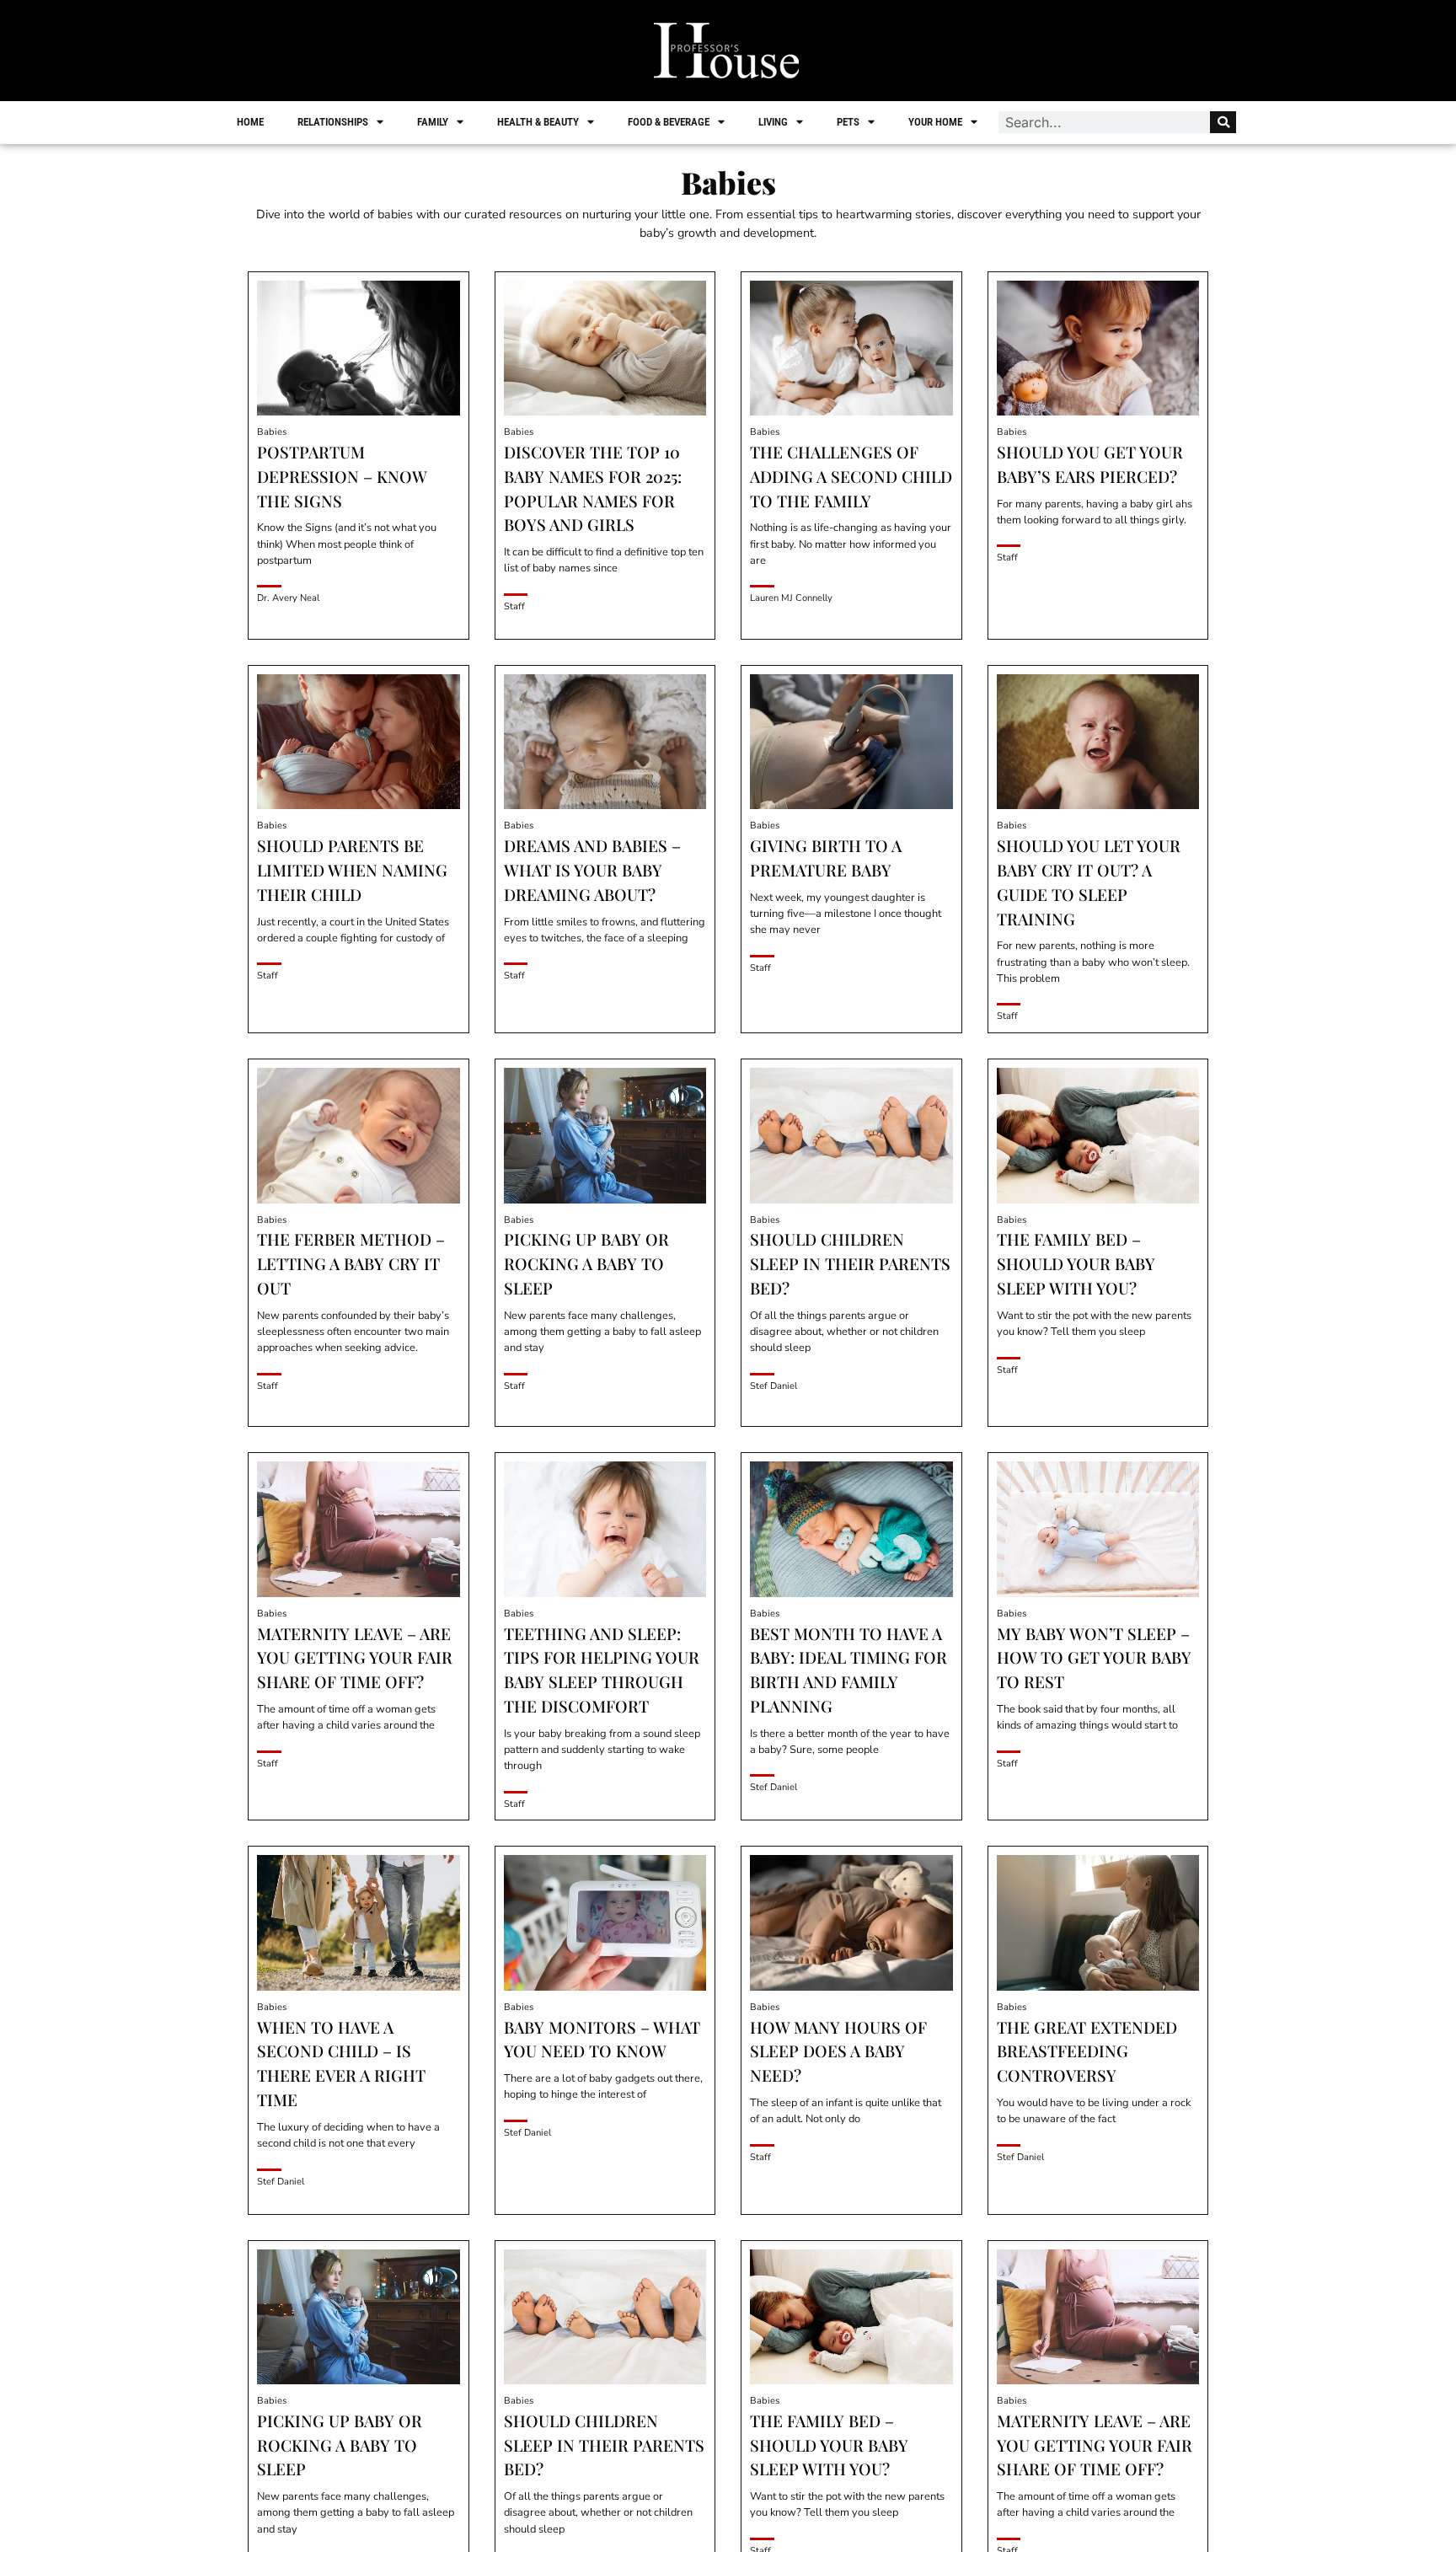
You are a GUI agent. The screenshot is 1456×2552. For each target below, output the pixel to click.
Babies (272, 432)
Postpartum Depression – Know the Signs (342, 476)
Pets (848, 122)
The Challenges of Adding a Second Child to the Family (851, 476)
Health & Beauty (538, 122)
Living (773, 122)
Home (250, 122)
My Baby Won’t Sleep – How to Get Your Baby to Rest (1094, 1658)
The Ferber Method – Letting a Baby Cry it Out (351, 1263)
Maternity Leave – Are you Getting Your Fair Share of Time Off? (355, 1658)
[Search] (1223, 122)
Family (433, 122)
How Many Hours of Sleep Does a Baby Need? (838, 2051)
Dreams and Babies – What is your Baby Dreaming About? (592, 870)
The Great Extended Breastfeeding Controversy (1087, 2051)
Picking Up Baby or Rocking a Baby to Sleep (586, 1263)
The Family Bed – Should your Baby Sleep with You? (1076, 1263)
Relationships (333, 122)
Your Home (935, 122)
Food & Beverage (669, 122)
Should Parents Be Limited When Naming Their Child (352, 870)
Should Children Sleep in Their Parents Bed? (850, 1263)
